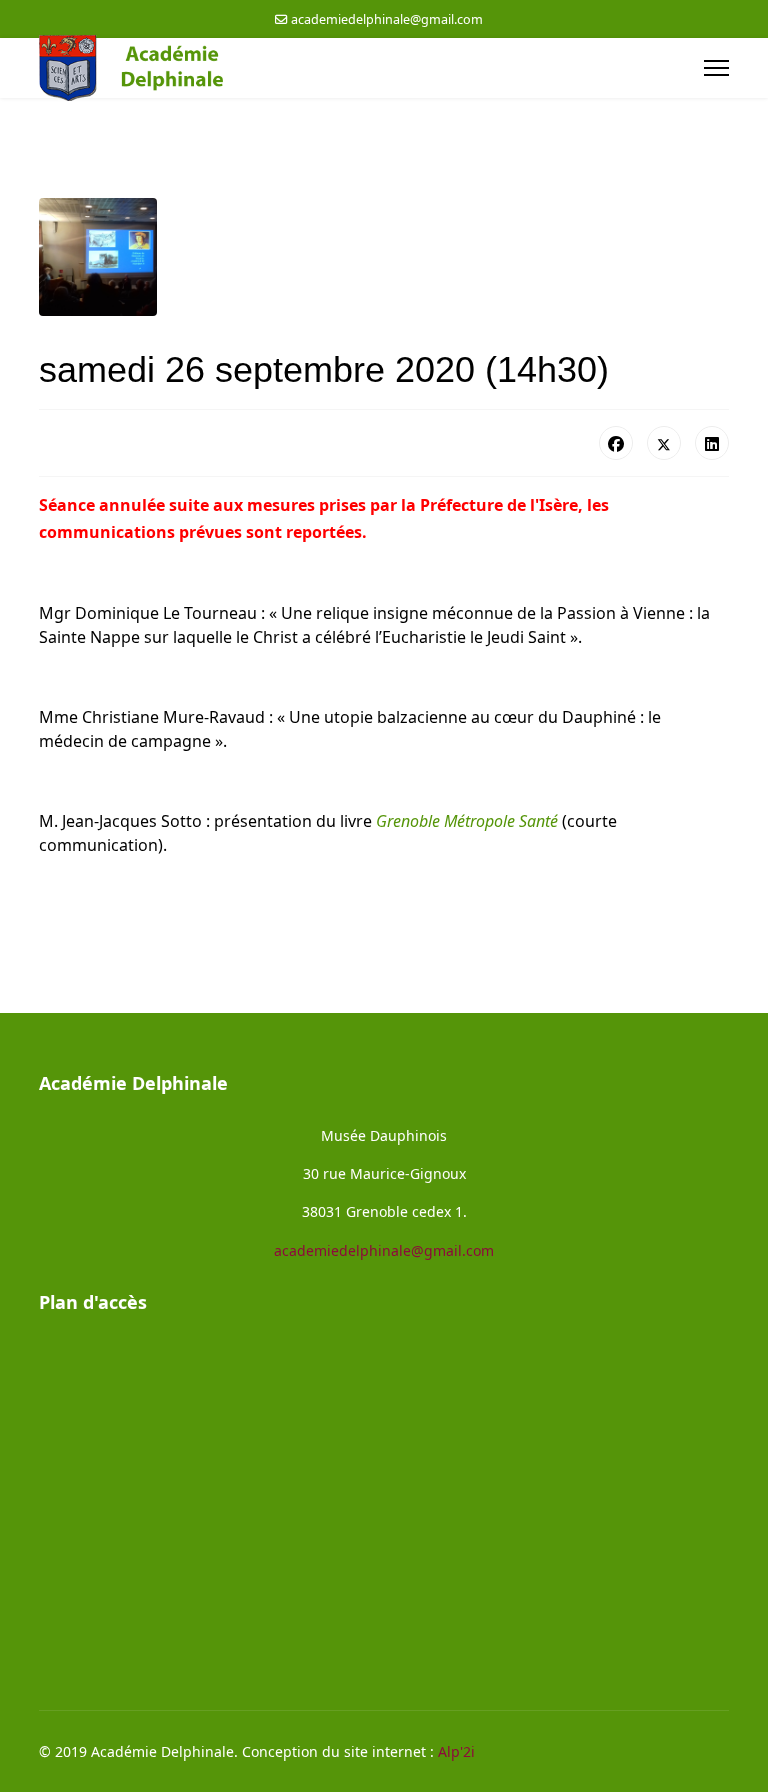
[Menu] (716, 68)
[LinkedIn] (712, 443)
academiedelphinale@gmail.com (387, 19)
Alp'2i (456, 1751)
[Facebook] (616, 443)
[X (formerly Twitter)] (664, 443)
